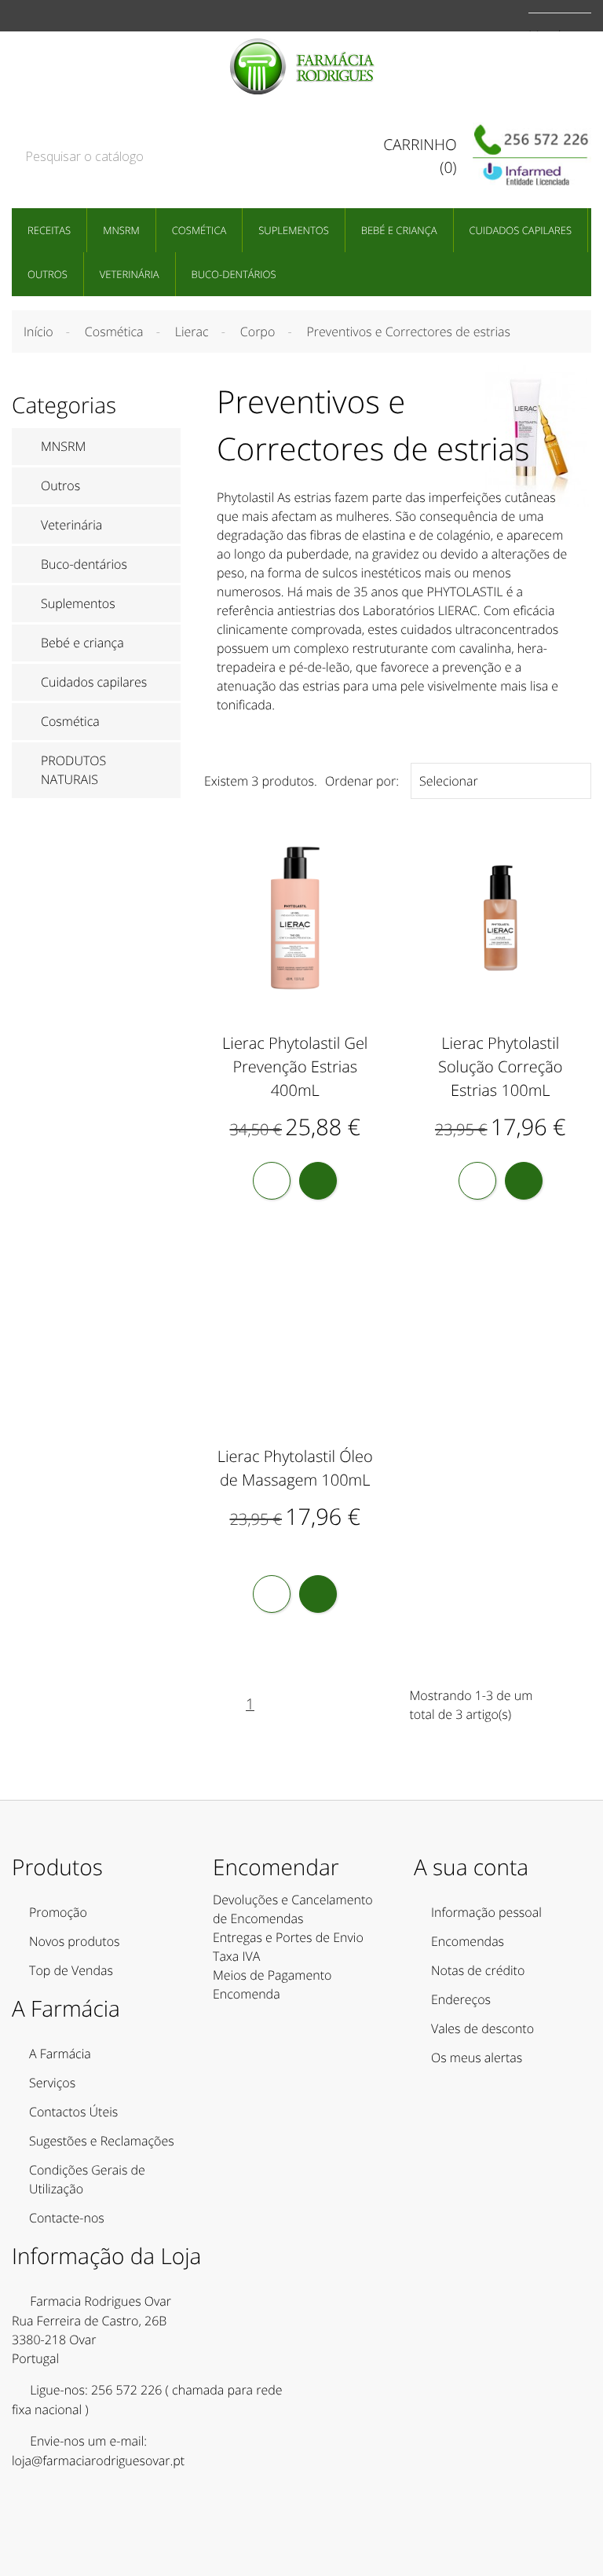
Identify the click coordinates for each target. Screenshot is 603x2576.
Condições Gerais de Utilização (87, 2179)
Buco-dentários (234, 274)
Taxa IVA (236, 1956)
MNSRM (121, 230)
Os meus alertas (477, 2058)
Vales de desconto (482, 2028)
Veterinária (130, 274)
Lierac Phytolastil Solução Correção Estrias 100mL (501, 1066)
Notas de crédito (478, 1970)
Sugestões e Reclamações (102, 2141)
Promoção (58, 1912)
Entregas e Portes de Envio (288, 1937)
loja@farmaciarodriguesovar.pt (98, 2461)
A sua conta (471, 1867)
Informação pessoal (486, 1912)
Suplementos (294, 230)
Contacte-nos (67, 2218)
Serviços (52, 2083)
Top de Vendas (71, 1970)
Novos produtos (75, 1941)
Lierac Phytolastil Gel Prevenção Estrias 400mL (295, 1066)
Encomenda (247, 1994)
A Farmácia (60, 2054)
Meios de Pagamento (272, 1975)
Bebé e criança (399, 230)
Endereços (461, 1999)
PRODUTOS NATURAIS (73, 770)
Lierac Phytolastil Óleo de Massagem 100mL (295, 1468)
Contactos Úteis (73, 2112)
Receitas (49, 230)
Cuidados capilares (521, 230)
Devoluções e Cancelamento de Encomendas (293, 1909)
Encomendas (468, 1941)
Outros (48, 274)
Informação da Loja (106, 2256)
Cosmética (199, 230)
